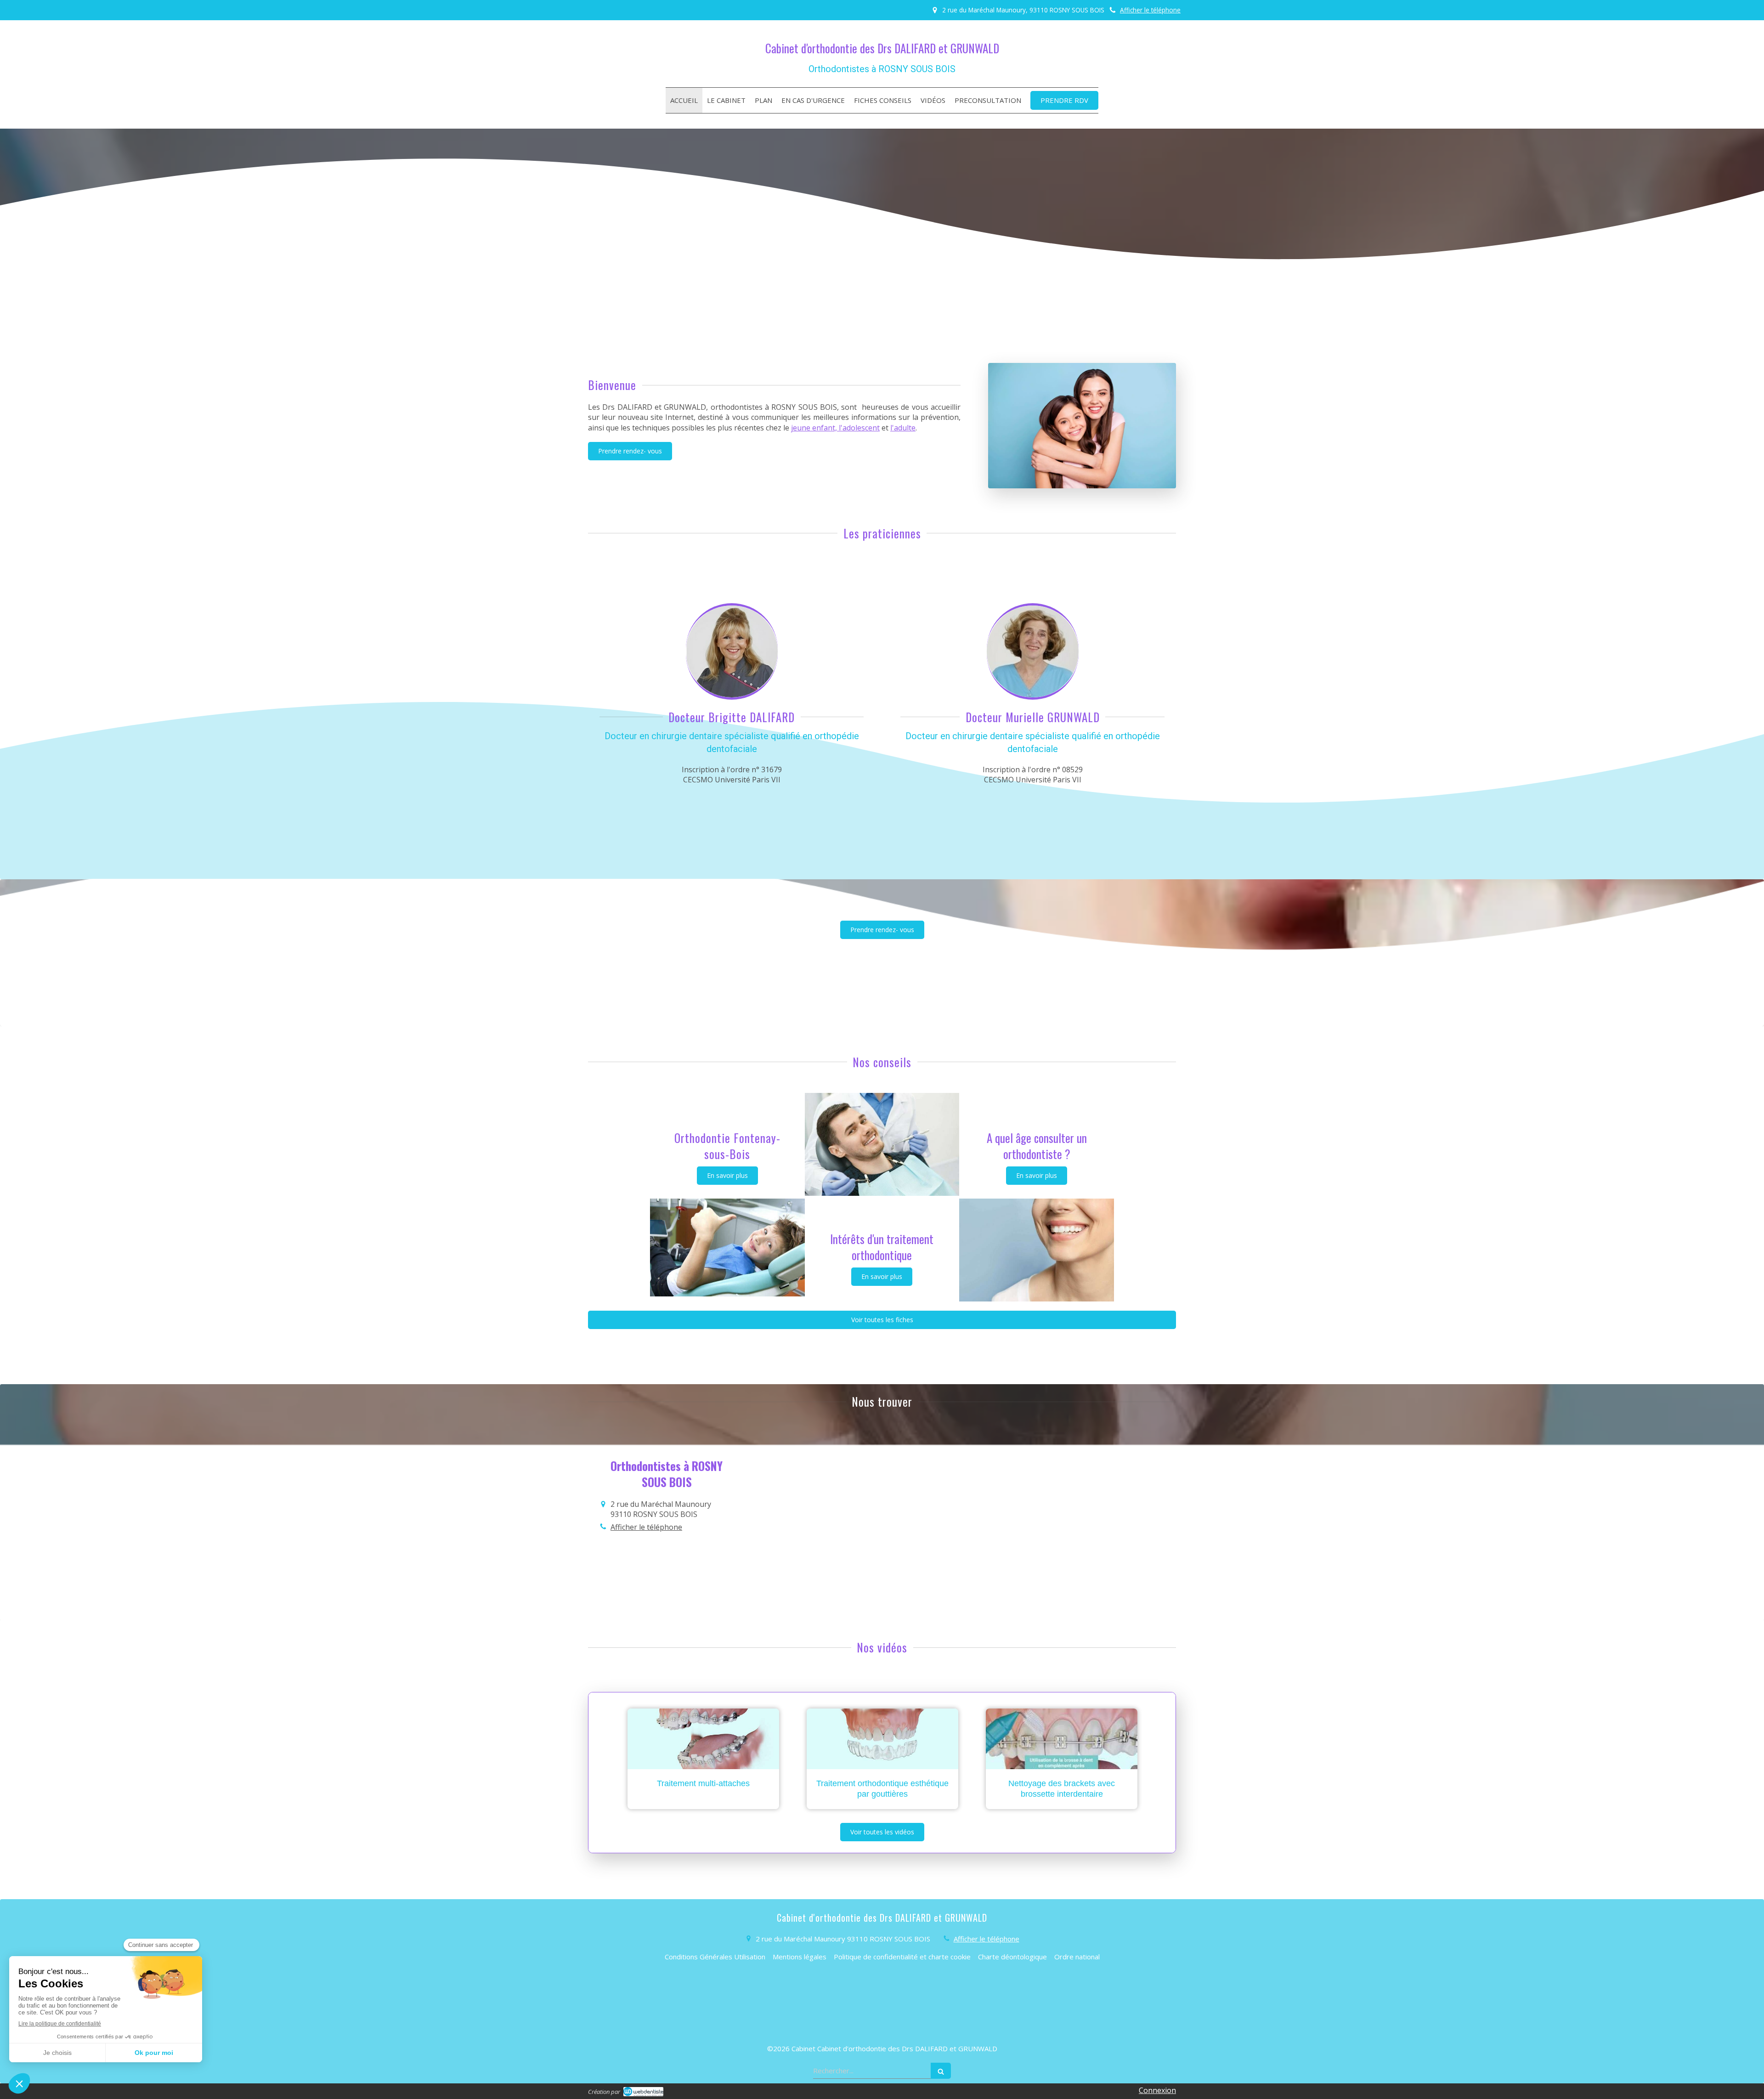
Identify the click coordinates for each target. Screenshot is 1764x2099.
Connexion (1157, 2090)
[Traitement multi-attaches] (703, 1739)
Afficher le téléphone (1150, 10)
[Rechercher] (941, 2071)
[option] (703, 1759)
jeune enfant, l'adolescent (835, 428)
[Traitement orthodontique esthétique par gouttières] (882, 1739)
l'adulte (903, 428)
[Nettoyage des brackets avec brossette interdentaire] (1062, 1739)
